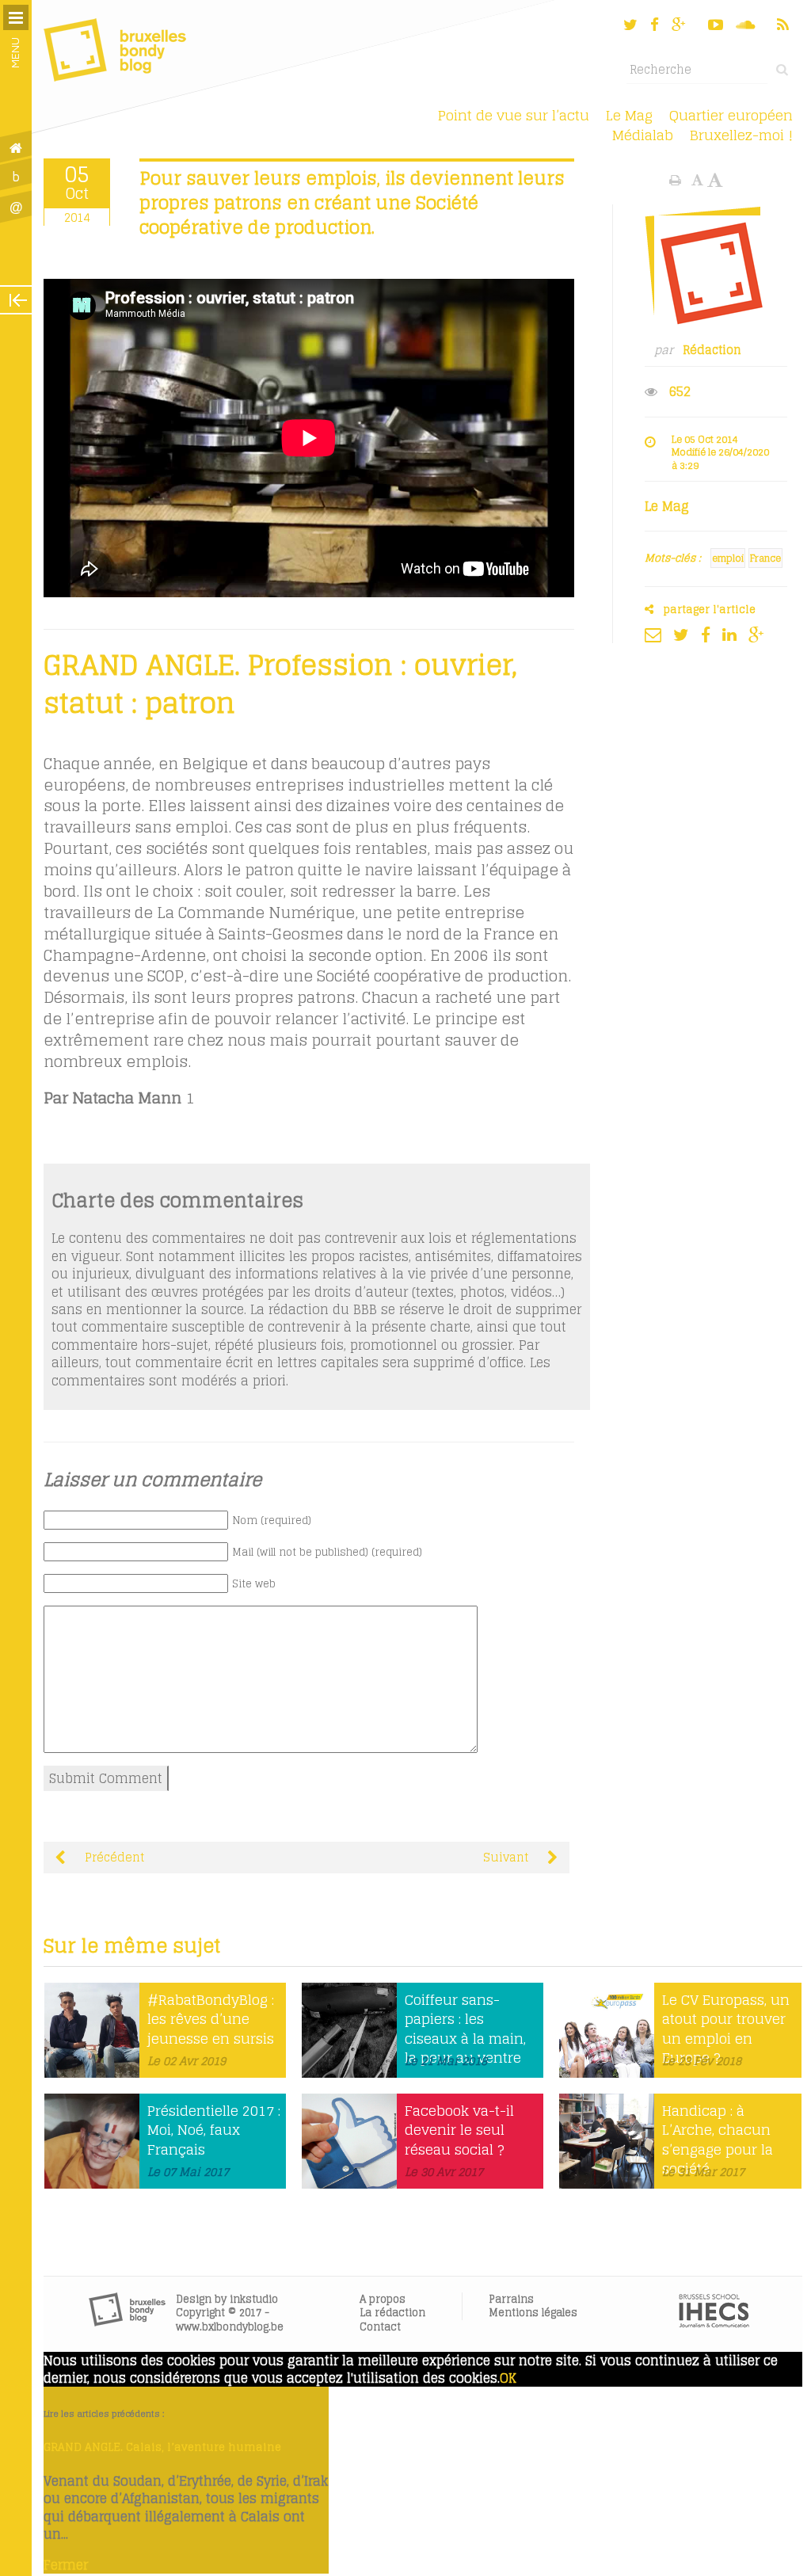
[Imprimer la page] (677, 180)
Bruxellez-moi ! (741, 135)
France (765, 558)
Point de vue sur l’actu (514, 115)
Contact (380, 2327)
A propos (383, 2299)
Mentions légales (533, 2313)
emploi (728, 558)
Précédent (113, 1858)
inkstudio (254, 2299)
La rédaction (392, 2313)
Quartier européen (731, 115)
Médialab (643, 135)
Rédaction (712, 350)
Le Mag (629, 115)
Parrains (511, 2299)
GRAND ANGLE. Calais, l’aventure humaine (162, 2447)
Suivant (507, 1858)
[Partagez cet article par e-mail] (657, 634)
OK (508, 2378)
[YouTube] (716, 25)
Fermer (66, 2565)
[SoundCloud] (747, 25)
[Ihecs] (714, 2323)
